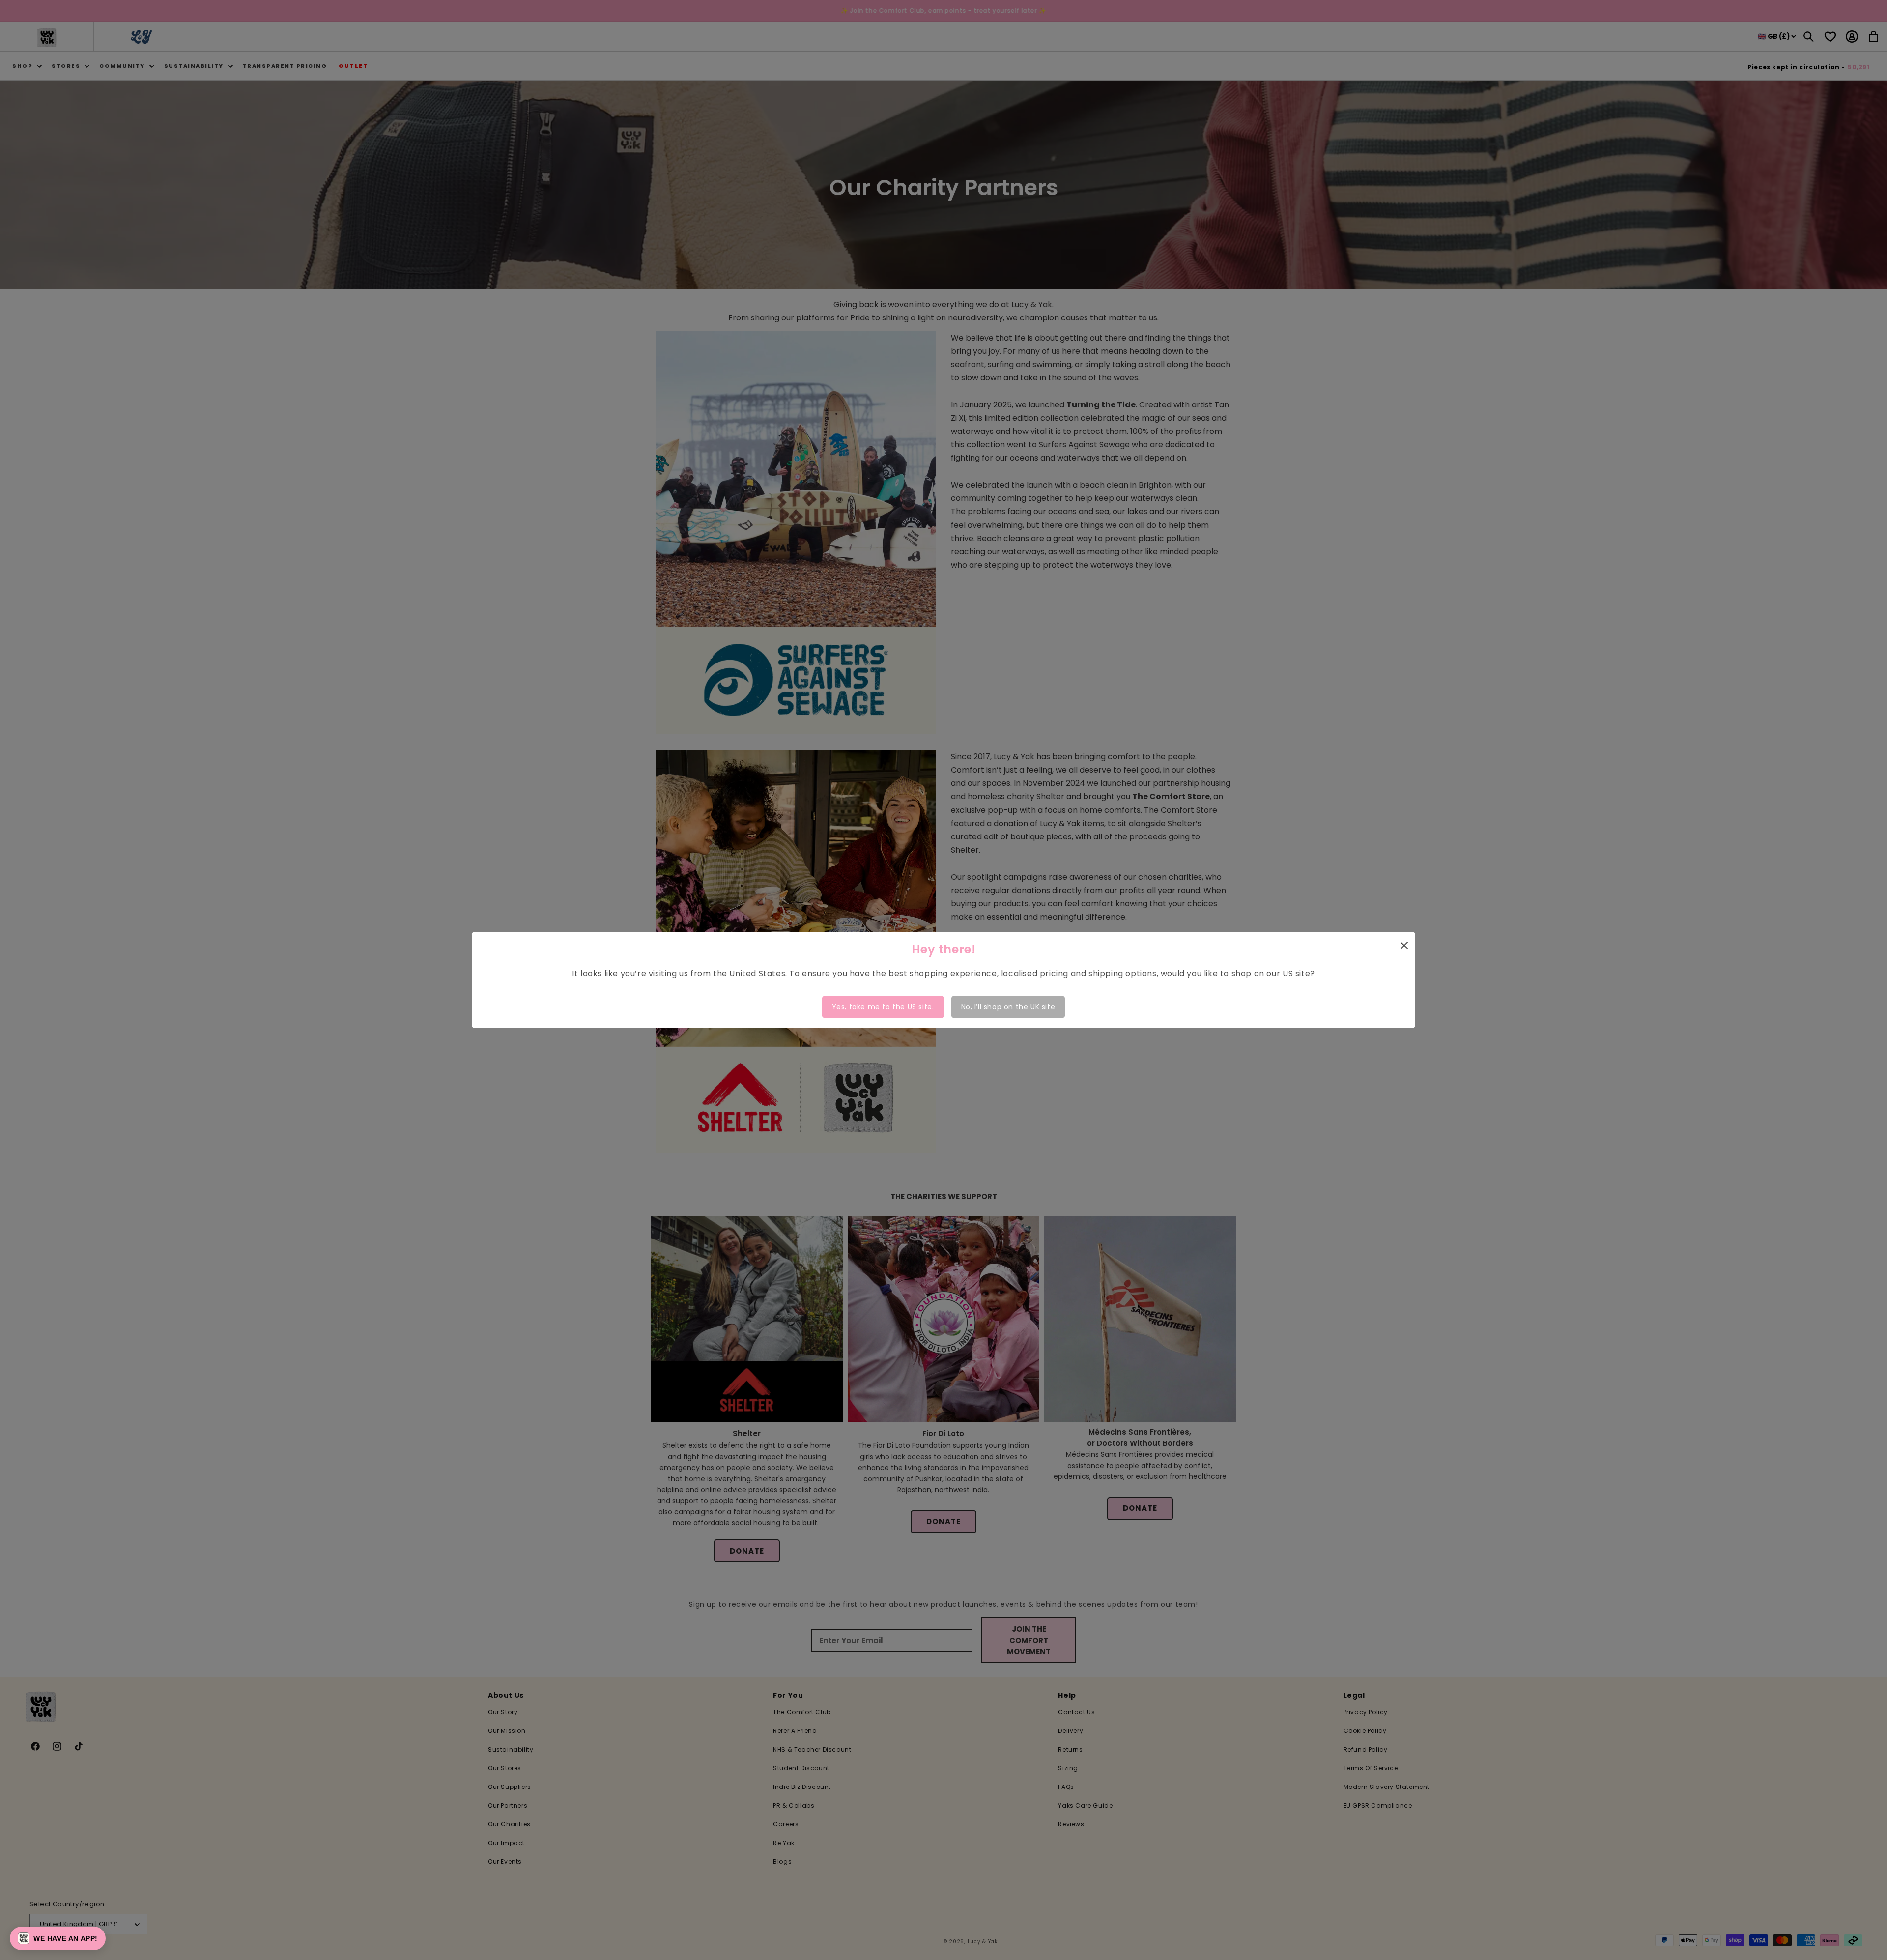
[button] (58, 1938)
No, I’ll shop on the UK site (1008, 1007)
